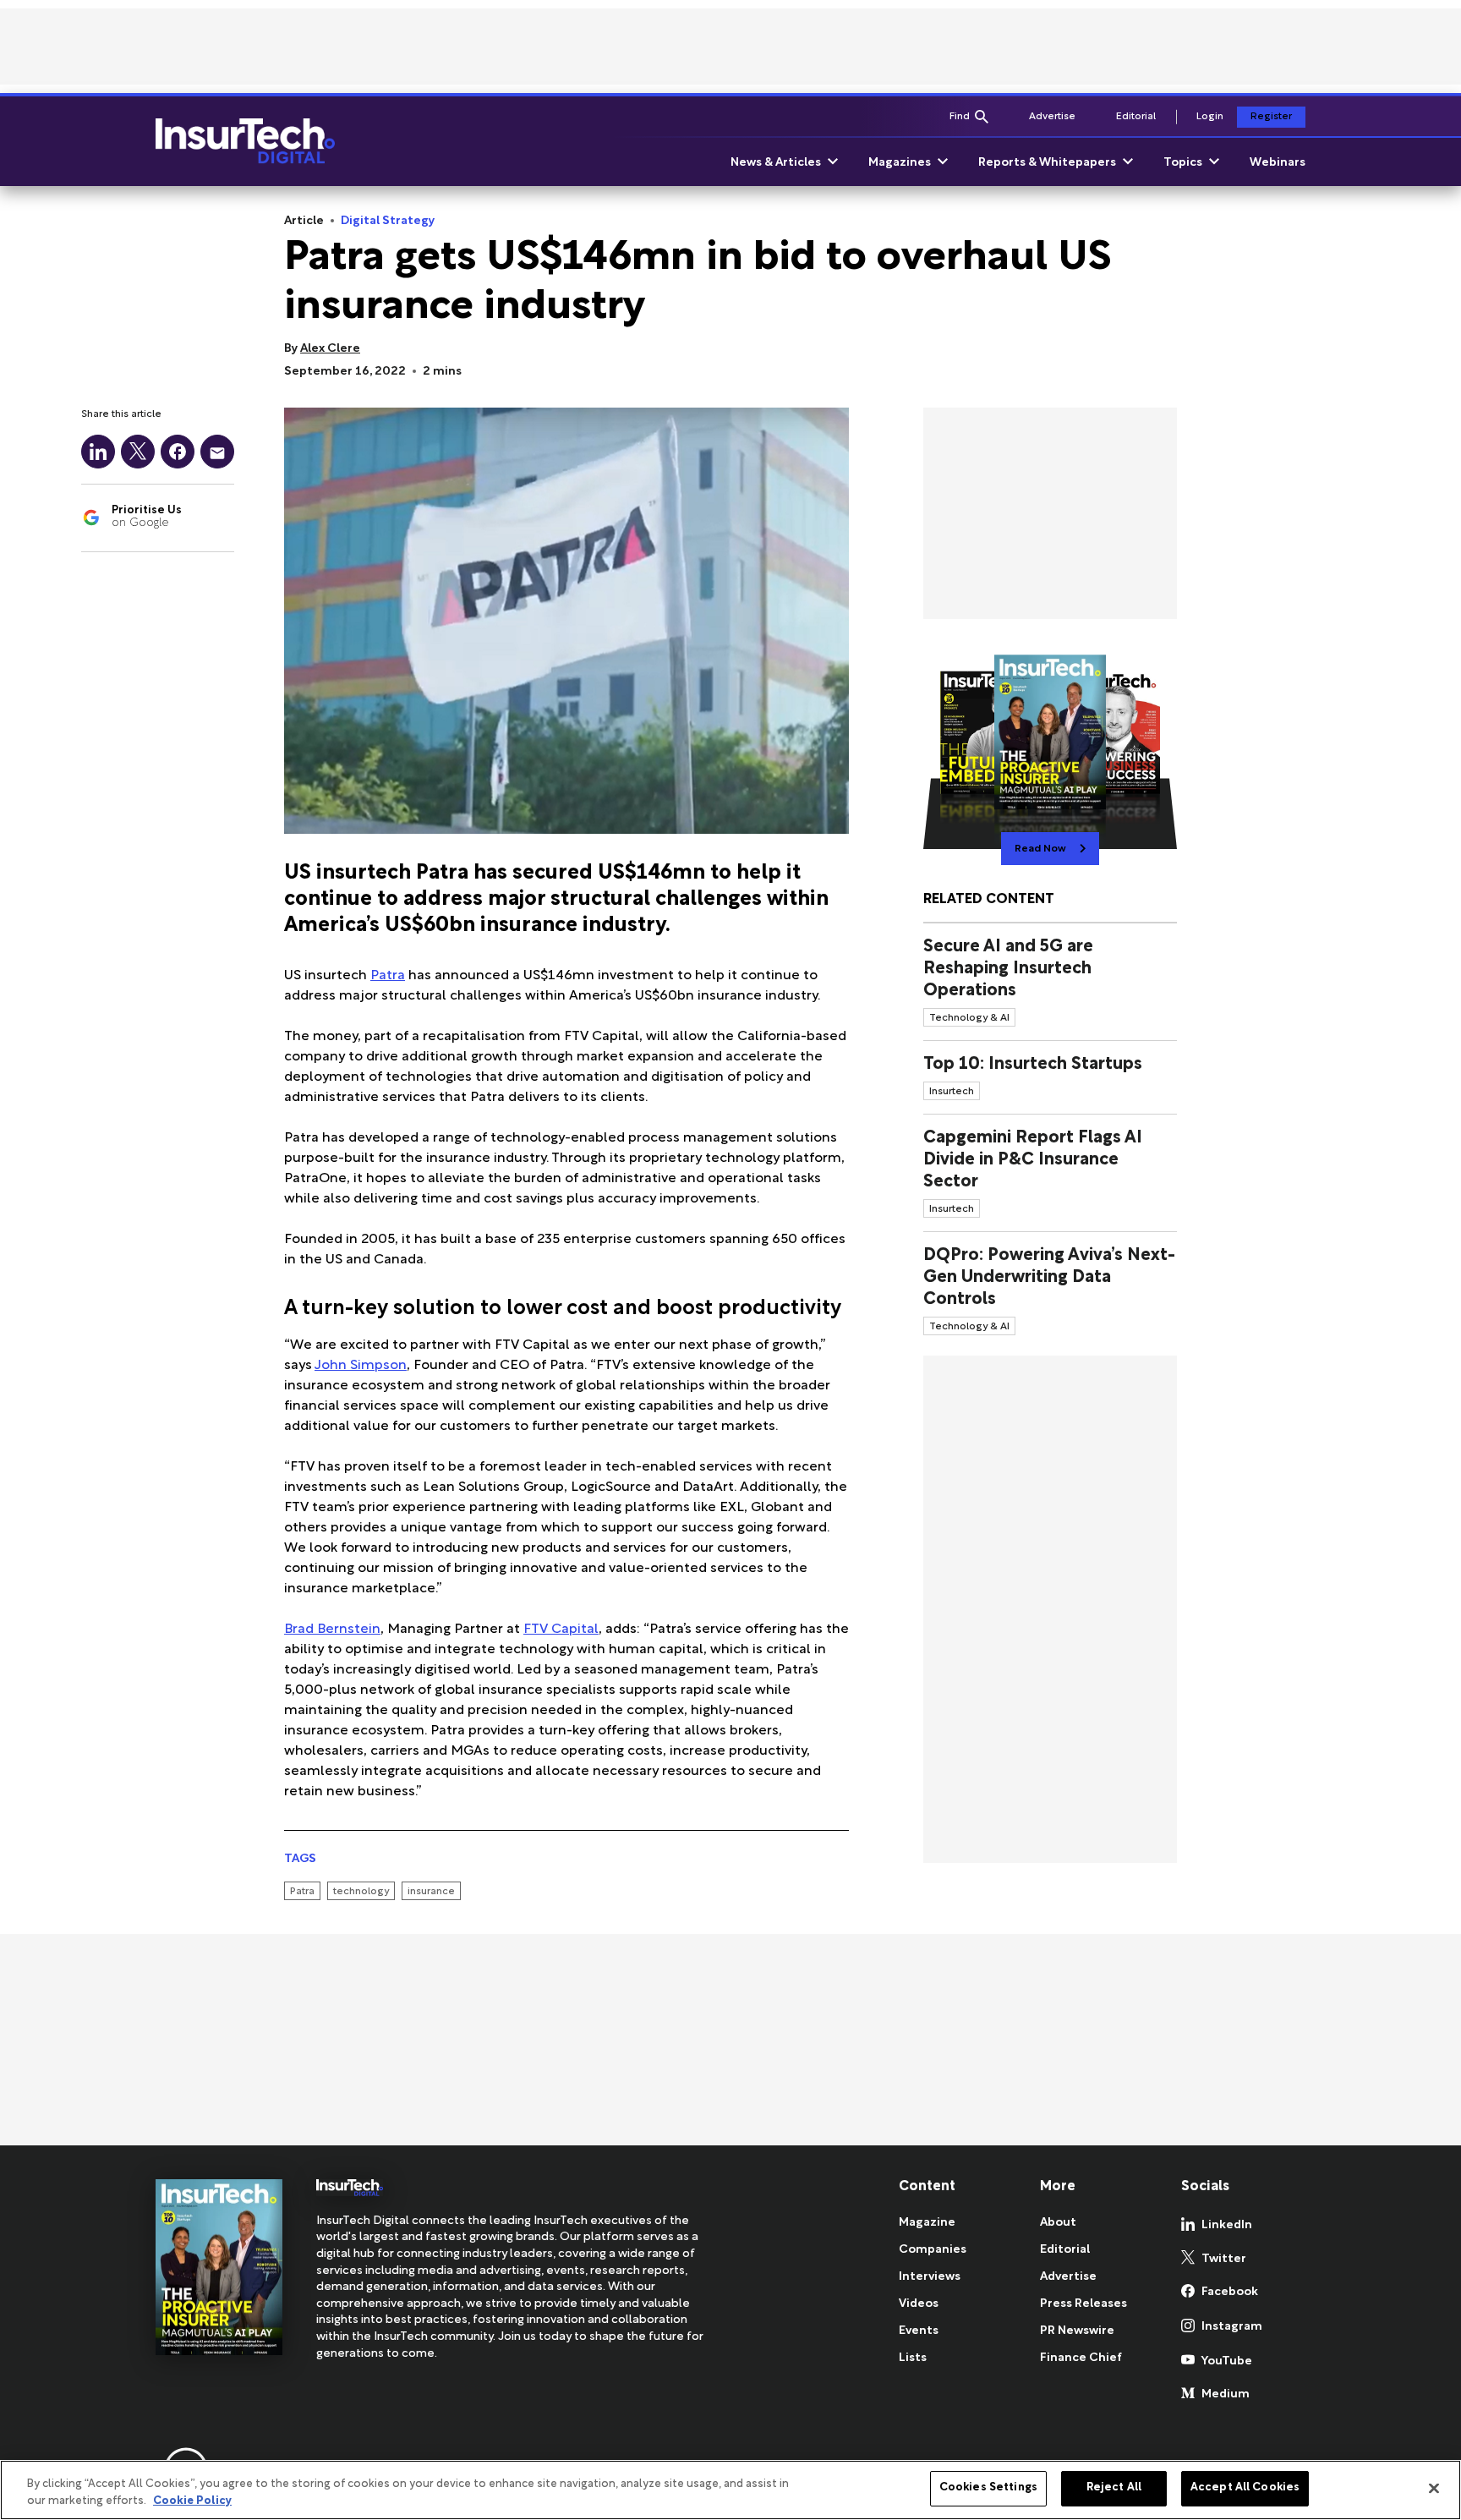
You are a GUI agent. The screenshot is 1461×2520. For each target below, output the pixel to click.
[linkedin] (98, 452)
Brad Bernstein (332, 1630)
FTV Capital (561, 1630)
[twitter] (138, 452)
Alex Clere (330, 349)
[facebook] (178, 452)
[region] (730, 2490)
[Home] (245, 141)
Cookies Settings (988, 2488)
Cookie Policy (192, 2501)
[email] (217, 452)
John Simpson (361, 1366)
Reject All (1114, 2488)
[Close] (1434, 2488)
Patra (388, 976)
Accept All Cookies (1245, 2488)
